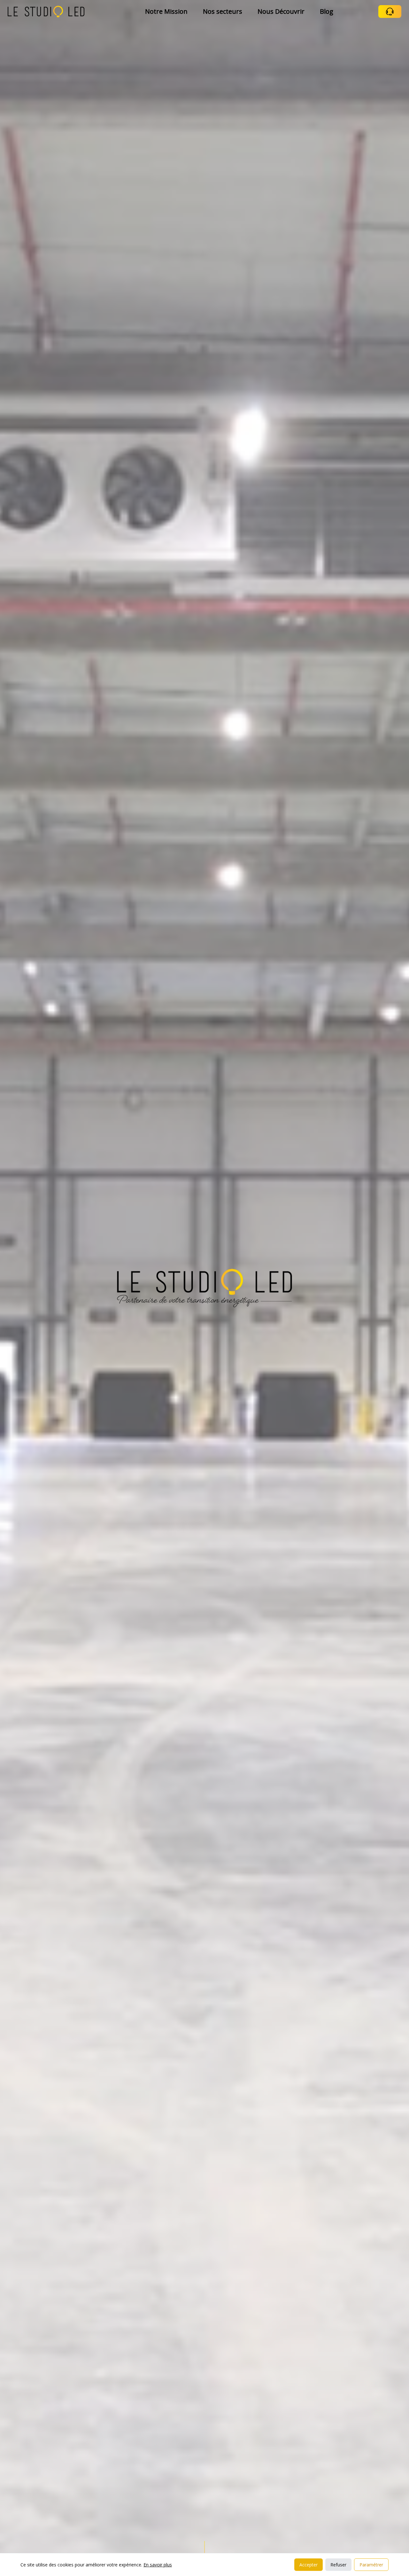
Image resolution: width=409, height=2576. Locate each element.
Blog (327, 11)
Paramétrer (371, 2565)
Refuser (338, 2565)
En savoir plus (158, 2565)
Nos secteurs (223, 11)
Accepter (309, 2565)
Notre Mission (166, 11)
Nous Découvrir (281, 11)
